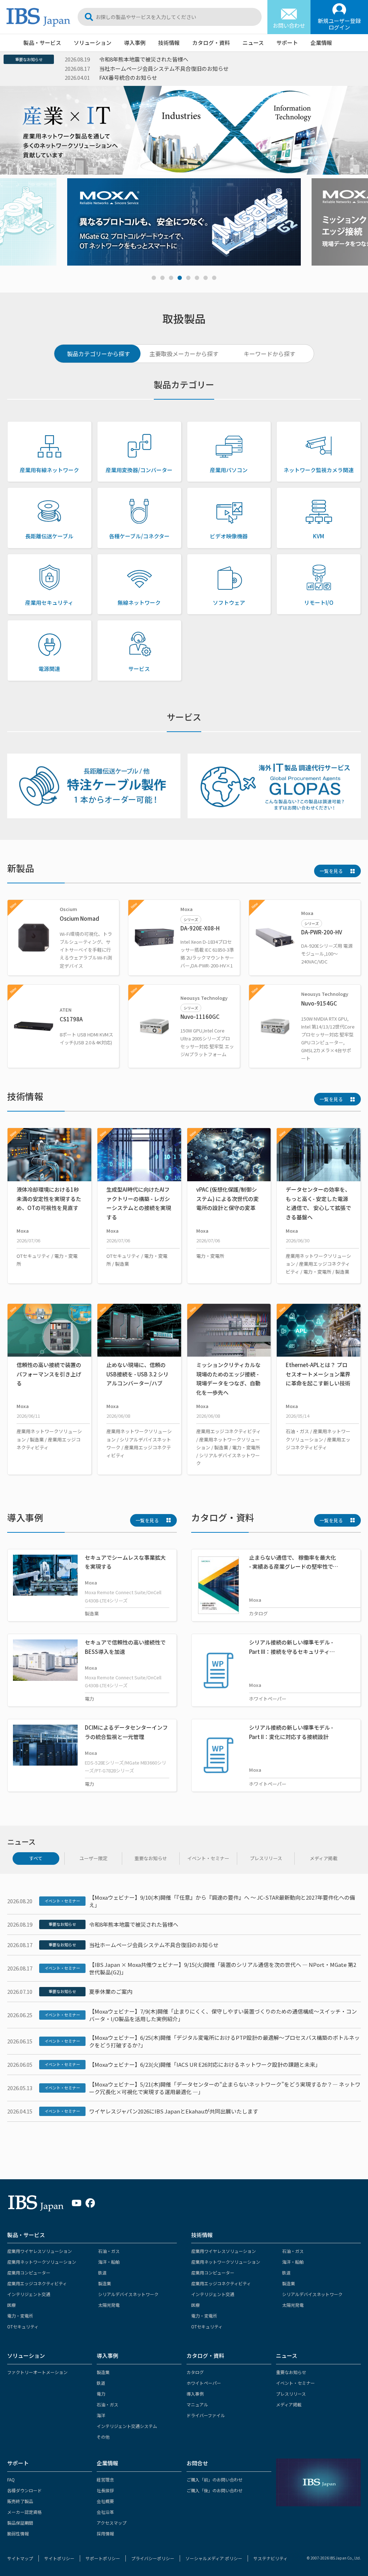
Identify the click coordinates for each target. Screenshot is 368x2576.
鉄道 (102, 2273)
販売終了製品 (20, 2501)
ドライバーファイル (206, 2415)
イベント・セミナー (62, 1901)
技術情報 (169, 43)
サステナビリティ (270, 2558)
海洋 (101, 2415)
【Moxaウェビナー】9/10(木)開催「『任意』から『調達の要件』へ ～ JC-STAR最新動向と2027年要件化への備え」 (222, 1901)
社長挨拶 (105, 2490)
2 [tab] (162, 278)
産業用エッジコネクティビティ (37, 2283)
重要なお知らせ (29, 59)
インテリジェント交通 (29, 2294)
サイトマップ (20, 2558)
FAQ (11, 2480)
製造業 (105, 2283)
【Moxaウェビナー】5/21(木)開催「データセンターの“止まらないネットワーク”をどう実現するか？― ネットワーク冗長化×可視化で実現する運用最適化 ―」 (225, 2088)
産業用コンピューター (29, 2273)
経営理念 (105, 2480)
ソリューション (93, 43)
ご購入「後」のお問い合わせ (215, 2490)
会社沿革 (105, 2512)
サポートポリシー (103, 2558)
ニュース (253, 43)
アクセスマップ (112, 2523)
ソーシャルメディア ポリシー (214, 2558)
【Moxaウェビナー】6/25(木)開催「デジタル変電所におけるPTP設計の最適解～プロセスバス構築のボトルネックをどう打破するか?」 (224, 2041)
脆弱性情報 (18, 2533)
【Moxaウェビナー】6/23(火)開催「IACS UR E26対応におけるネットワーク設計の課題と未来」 (205, 2064)
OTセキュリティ (23, 2326)
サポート (287, 43)
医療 (11, 2305)
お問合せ (197, 2463)
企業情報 (321, 43)
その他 (103, 2437)
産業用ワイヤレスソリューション (40, 2251)
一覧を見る (331, 871)
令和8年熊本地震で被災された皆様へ (134, 1924)
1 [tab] (154, 278)
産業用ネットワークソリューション (42, 2262)
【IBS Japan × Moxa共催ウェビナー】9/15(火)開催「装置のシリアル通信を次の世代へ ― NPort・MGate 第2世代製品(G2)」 (223, 1968)
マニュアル (197, 2404)
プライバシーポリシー (153, 2558)
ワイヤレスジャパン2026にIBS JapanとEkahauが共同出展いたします (174, 2111)
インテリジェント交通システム (127, 2426)
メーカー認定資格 (24, 2512)
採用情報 (105, 2533)
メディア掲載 (289, 2404)
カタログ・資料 (211, 43)
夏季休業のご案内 (111, 1991)
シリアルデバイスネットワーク (128, 2294)
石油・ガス (109, 2251)
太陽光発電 (109, 2305)
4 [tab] (180, 278)
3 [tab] (171, 278)
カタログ (195, 2372)
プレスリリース (291, 2394)
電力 (101, 2394)
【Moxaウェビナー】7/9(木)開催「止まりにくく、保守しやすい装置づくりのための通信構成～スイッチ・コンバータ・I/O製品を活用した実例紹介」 (223, 2015)
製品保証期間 (20, 2523)
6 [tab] (197, 278)
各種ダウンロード (24, 2490)
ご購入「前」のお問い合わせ (215, 2480)
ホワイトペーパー (204, 2383)
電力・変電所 (20, 2316)
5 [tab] (188, 278)
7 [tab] (206, 278)
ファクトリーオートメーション (37, 2372)
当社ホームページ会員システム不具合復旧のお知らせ (154, 1945)
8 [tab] (214, 278)
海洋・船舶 (109, 2262)
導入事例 (135, 43)
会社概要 (105, 2501)
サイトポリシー (59, 2558)
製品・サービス (42, 43)
